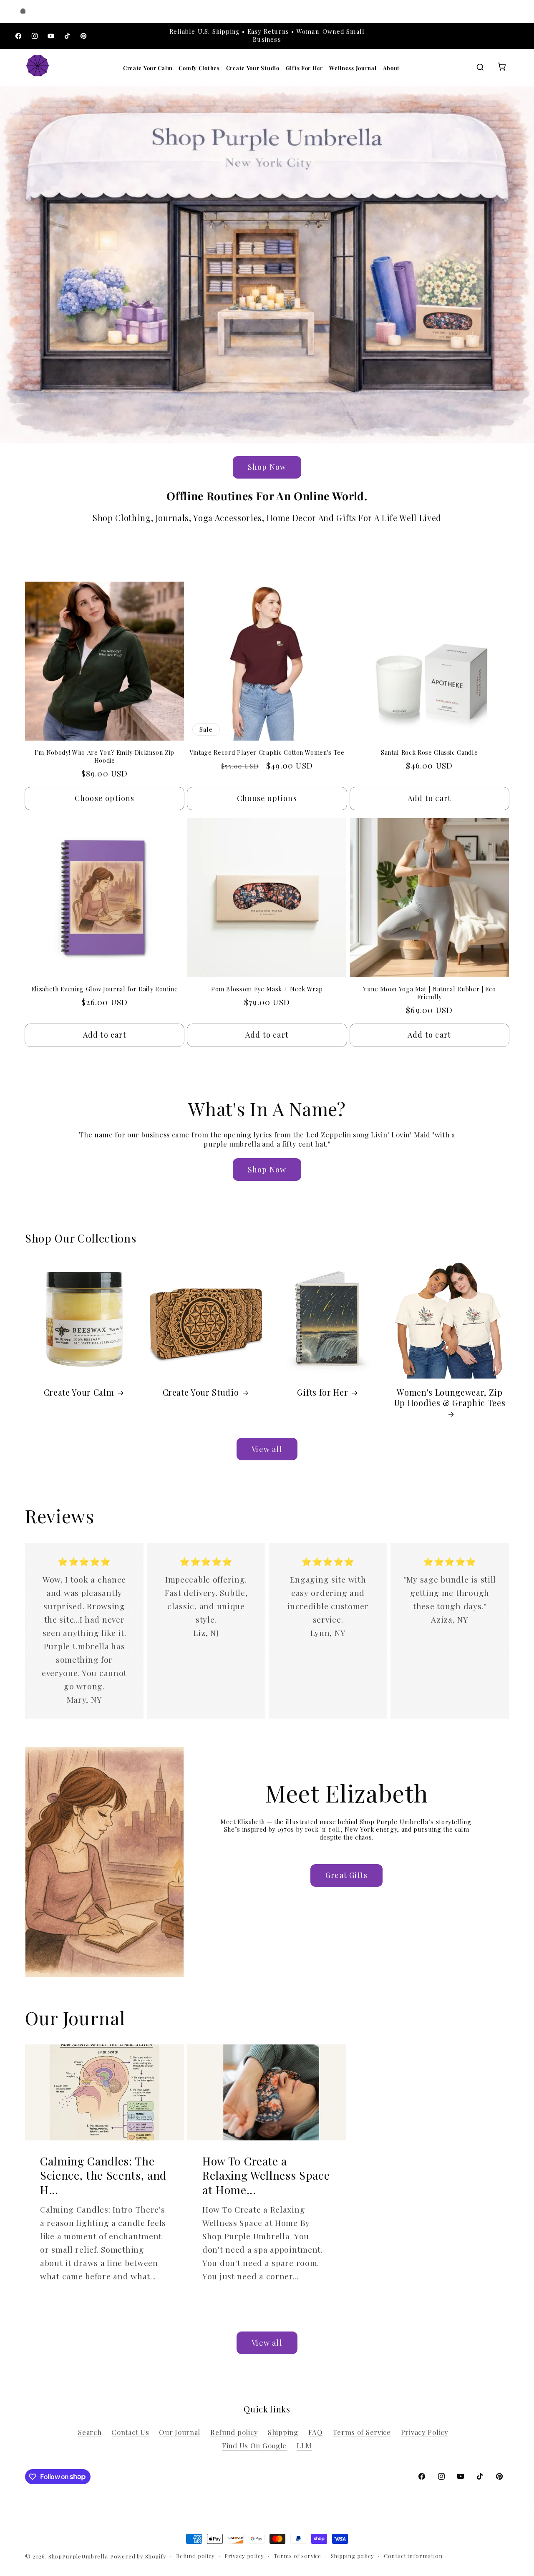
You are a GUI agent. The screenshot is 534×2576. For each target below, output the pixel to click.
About (392, 68)
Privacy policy (244, 2556)
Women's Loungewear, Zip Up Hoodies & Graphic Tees (450, 1398)
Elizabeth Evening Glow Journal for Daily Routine (105, 989)
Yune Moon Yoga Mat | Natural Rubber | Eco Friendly (429, 993)
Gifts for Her (323, 1393)
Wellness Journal (353, 68)
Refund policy (234, 2432)
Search (90, 2432)
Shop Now (267, 467)
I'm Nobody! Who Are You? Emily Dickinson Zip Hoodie (105, 757)
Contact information (413, 2556)
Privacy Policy (425, 2432)
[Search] (480, 68)
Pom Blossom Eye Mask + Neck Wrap (267, 989)
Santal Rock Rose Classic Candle (429, 753)
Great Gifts (346, 1875)
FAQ (316, 2432)
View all (267, 1449)
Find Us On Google (254, 2445)
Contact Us (130, 2432)
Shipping (283, 2432)
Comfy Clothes (199, 68)
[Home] (23, 11)
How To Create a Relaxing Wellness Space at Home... (266, 2175)
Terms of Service (362, 2432)
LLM (304, 2445)
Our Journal (180, 2432)
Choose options (105, 798)
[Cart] (501, 68)
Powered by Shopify (138, 2556)
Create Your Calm (148, 68)
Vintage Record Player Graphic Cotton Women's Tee (267, 753)
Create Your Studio (253, 68)
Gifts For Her (304, 68)
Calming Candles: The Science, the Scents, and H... (103, 2175)
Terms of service (297, 2556)
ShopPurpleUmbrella (78, 2556)
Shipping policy (353, 2556)
